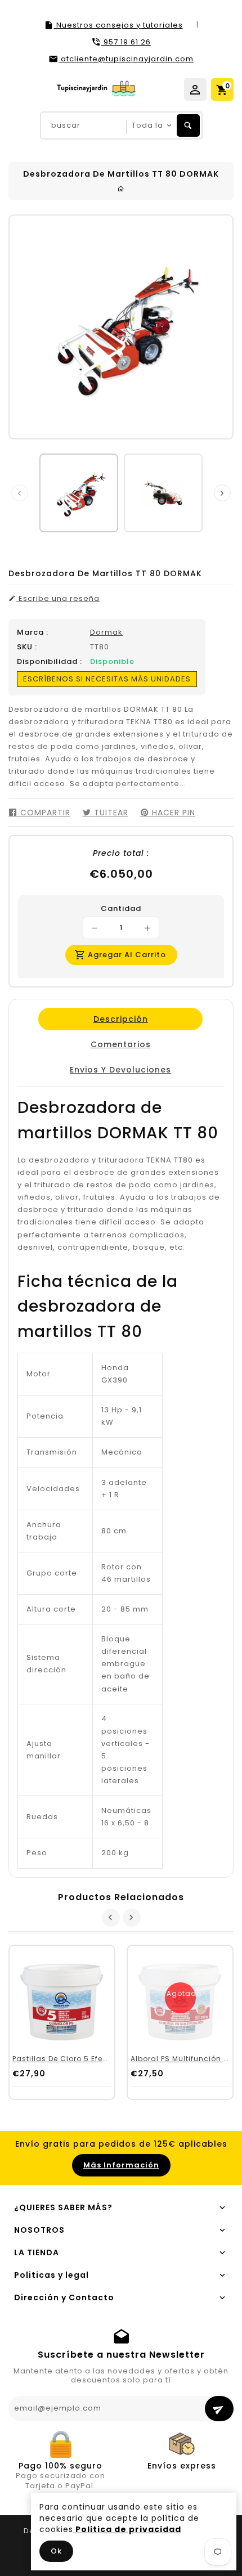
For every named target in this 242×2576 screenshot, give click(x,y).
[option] (79, 493)
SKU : (27, 647)
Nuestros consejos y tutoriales (118, 25)
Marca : (33, 632)
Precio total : (121, 853)
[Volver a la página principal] (121, 189)
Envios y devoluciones (120, 1070)
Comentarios (120, 1044)
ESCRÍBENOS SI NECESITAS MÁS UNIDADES (107, 679)
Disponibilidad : (50, 662)
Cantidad (121, 909)
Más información (121, 2165)
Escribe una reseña (58, 599)
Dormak (106, 632)
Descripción (120, 1019)
